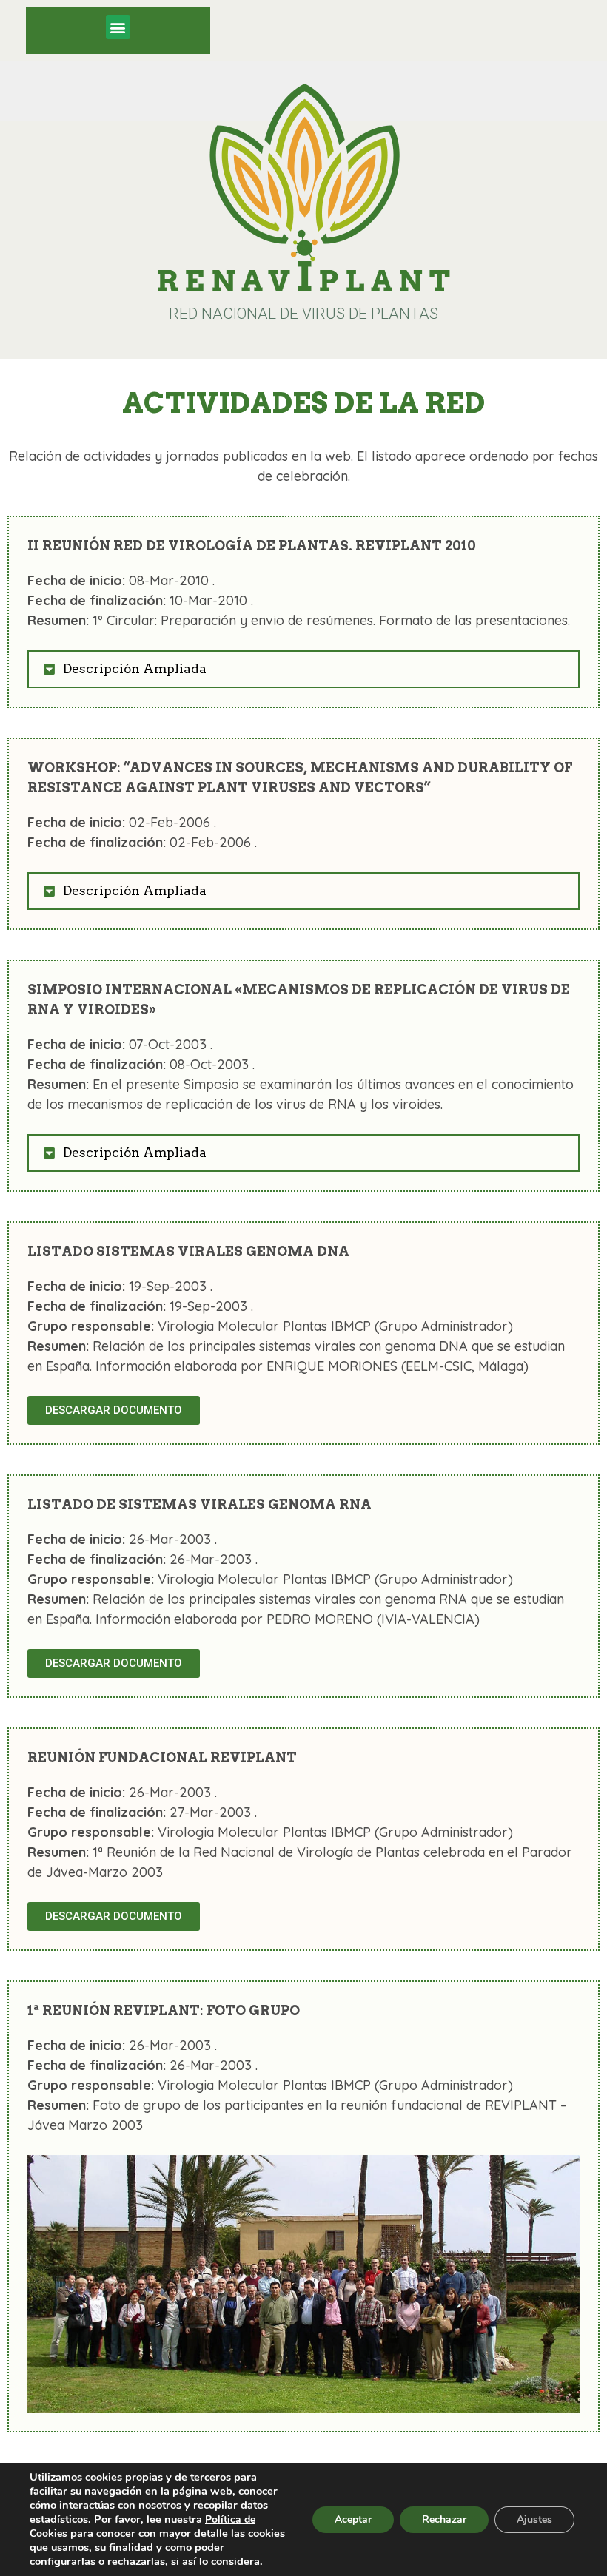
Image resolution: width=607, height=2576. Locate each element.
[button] (118, 27)
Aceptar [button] (353, 2519)
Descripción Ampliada (135, 669)
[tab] (303, 669)
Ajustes (534, 2519)
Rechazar (444, 2519)
